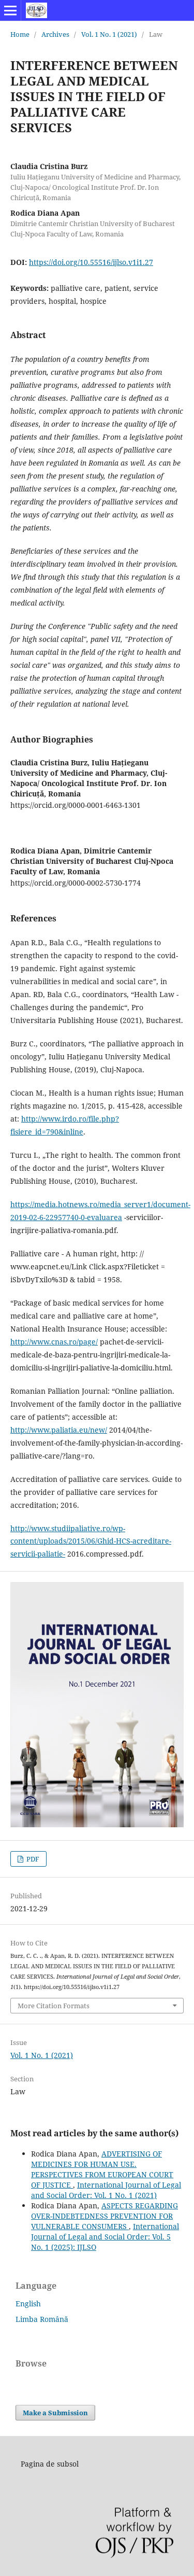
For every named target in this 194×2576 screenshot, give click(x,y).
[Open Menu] (10, 10)
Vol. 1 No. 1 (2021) (109, 34)
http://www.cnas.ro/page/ (54, 1342)
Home (20, 34)
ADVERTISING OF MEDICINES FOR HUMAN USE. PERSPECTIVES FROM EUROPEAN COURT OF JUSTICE (102, 2169)
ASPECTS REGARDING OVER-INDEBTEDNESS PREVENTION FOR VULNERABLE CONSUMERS (105, 2216)
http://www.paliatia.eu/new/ (59, 1430)
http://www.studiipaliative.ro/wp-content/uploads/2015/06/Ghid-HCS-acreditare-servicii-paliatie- (91, 1541)
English (28, 2304)
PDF (32, 1859)
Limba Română (42, 2319)
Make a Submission (55, 2413)
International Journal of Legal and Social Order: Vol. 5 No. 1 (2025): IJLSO (105, 2237)
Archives (55, 34)
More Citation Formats (54, 2006)
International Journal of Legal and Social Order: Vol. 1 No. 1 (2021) (106, 2190)
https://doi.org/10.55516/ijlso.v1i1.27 (91, 262)
